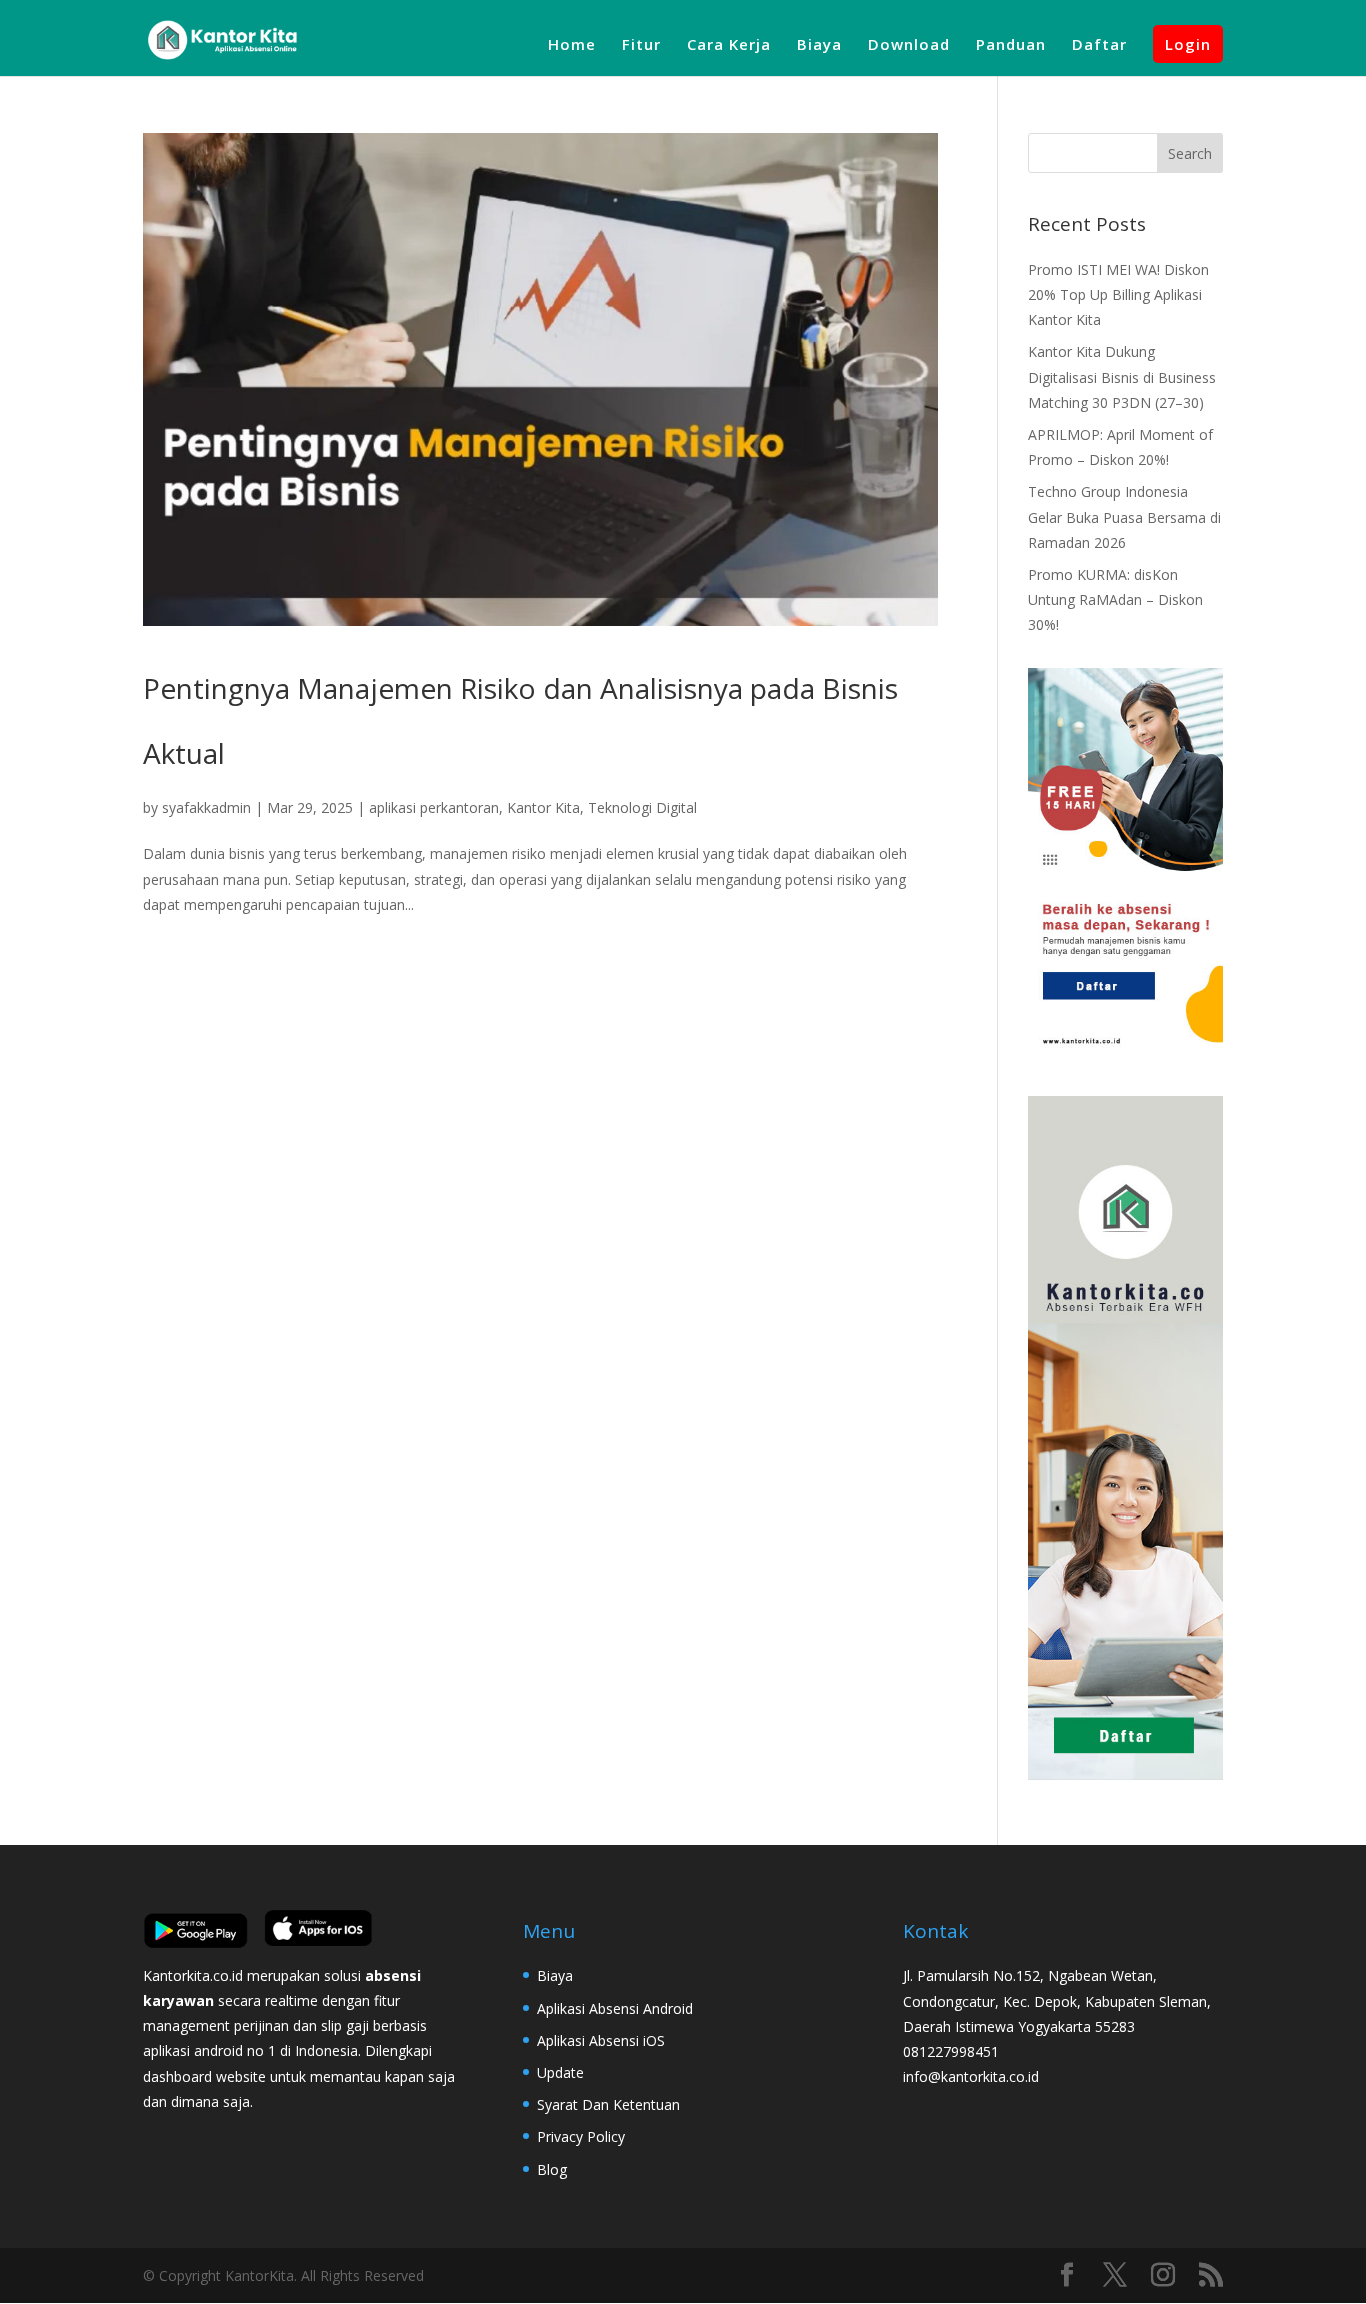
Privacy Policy (581, 2136)
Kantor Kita (543, 807)
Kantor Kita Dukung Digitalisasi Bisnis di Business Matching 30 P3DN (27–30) (1122, 376)
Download (909, 45)
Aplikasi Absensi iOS (601, 2040)
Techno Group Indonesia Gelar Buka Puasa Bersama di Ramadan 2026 (1124, 516)
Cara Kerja (729, 45)
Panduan (1011, 45)
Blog (552, 2169)
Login (1188, 44)
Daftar (1099, 45)
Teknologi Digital (642, 807)
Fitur (641, 45)
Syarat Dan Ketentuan (608, 2104)
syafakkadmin (206, 807)
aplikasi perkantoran (434, 807)
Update (560, 2072)
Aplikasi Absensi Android (615, 2008)
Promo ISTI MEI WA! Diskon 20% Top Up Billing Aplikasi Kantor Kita (1118, 294)
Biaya (819, 45)
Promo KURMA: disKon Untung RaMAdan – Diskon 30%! (1115, 599)
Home (572, 45)
